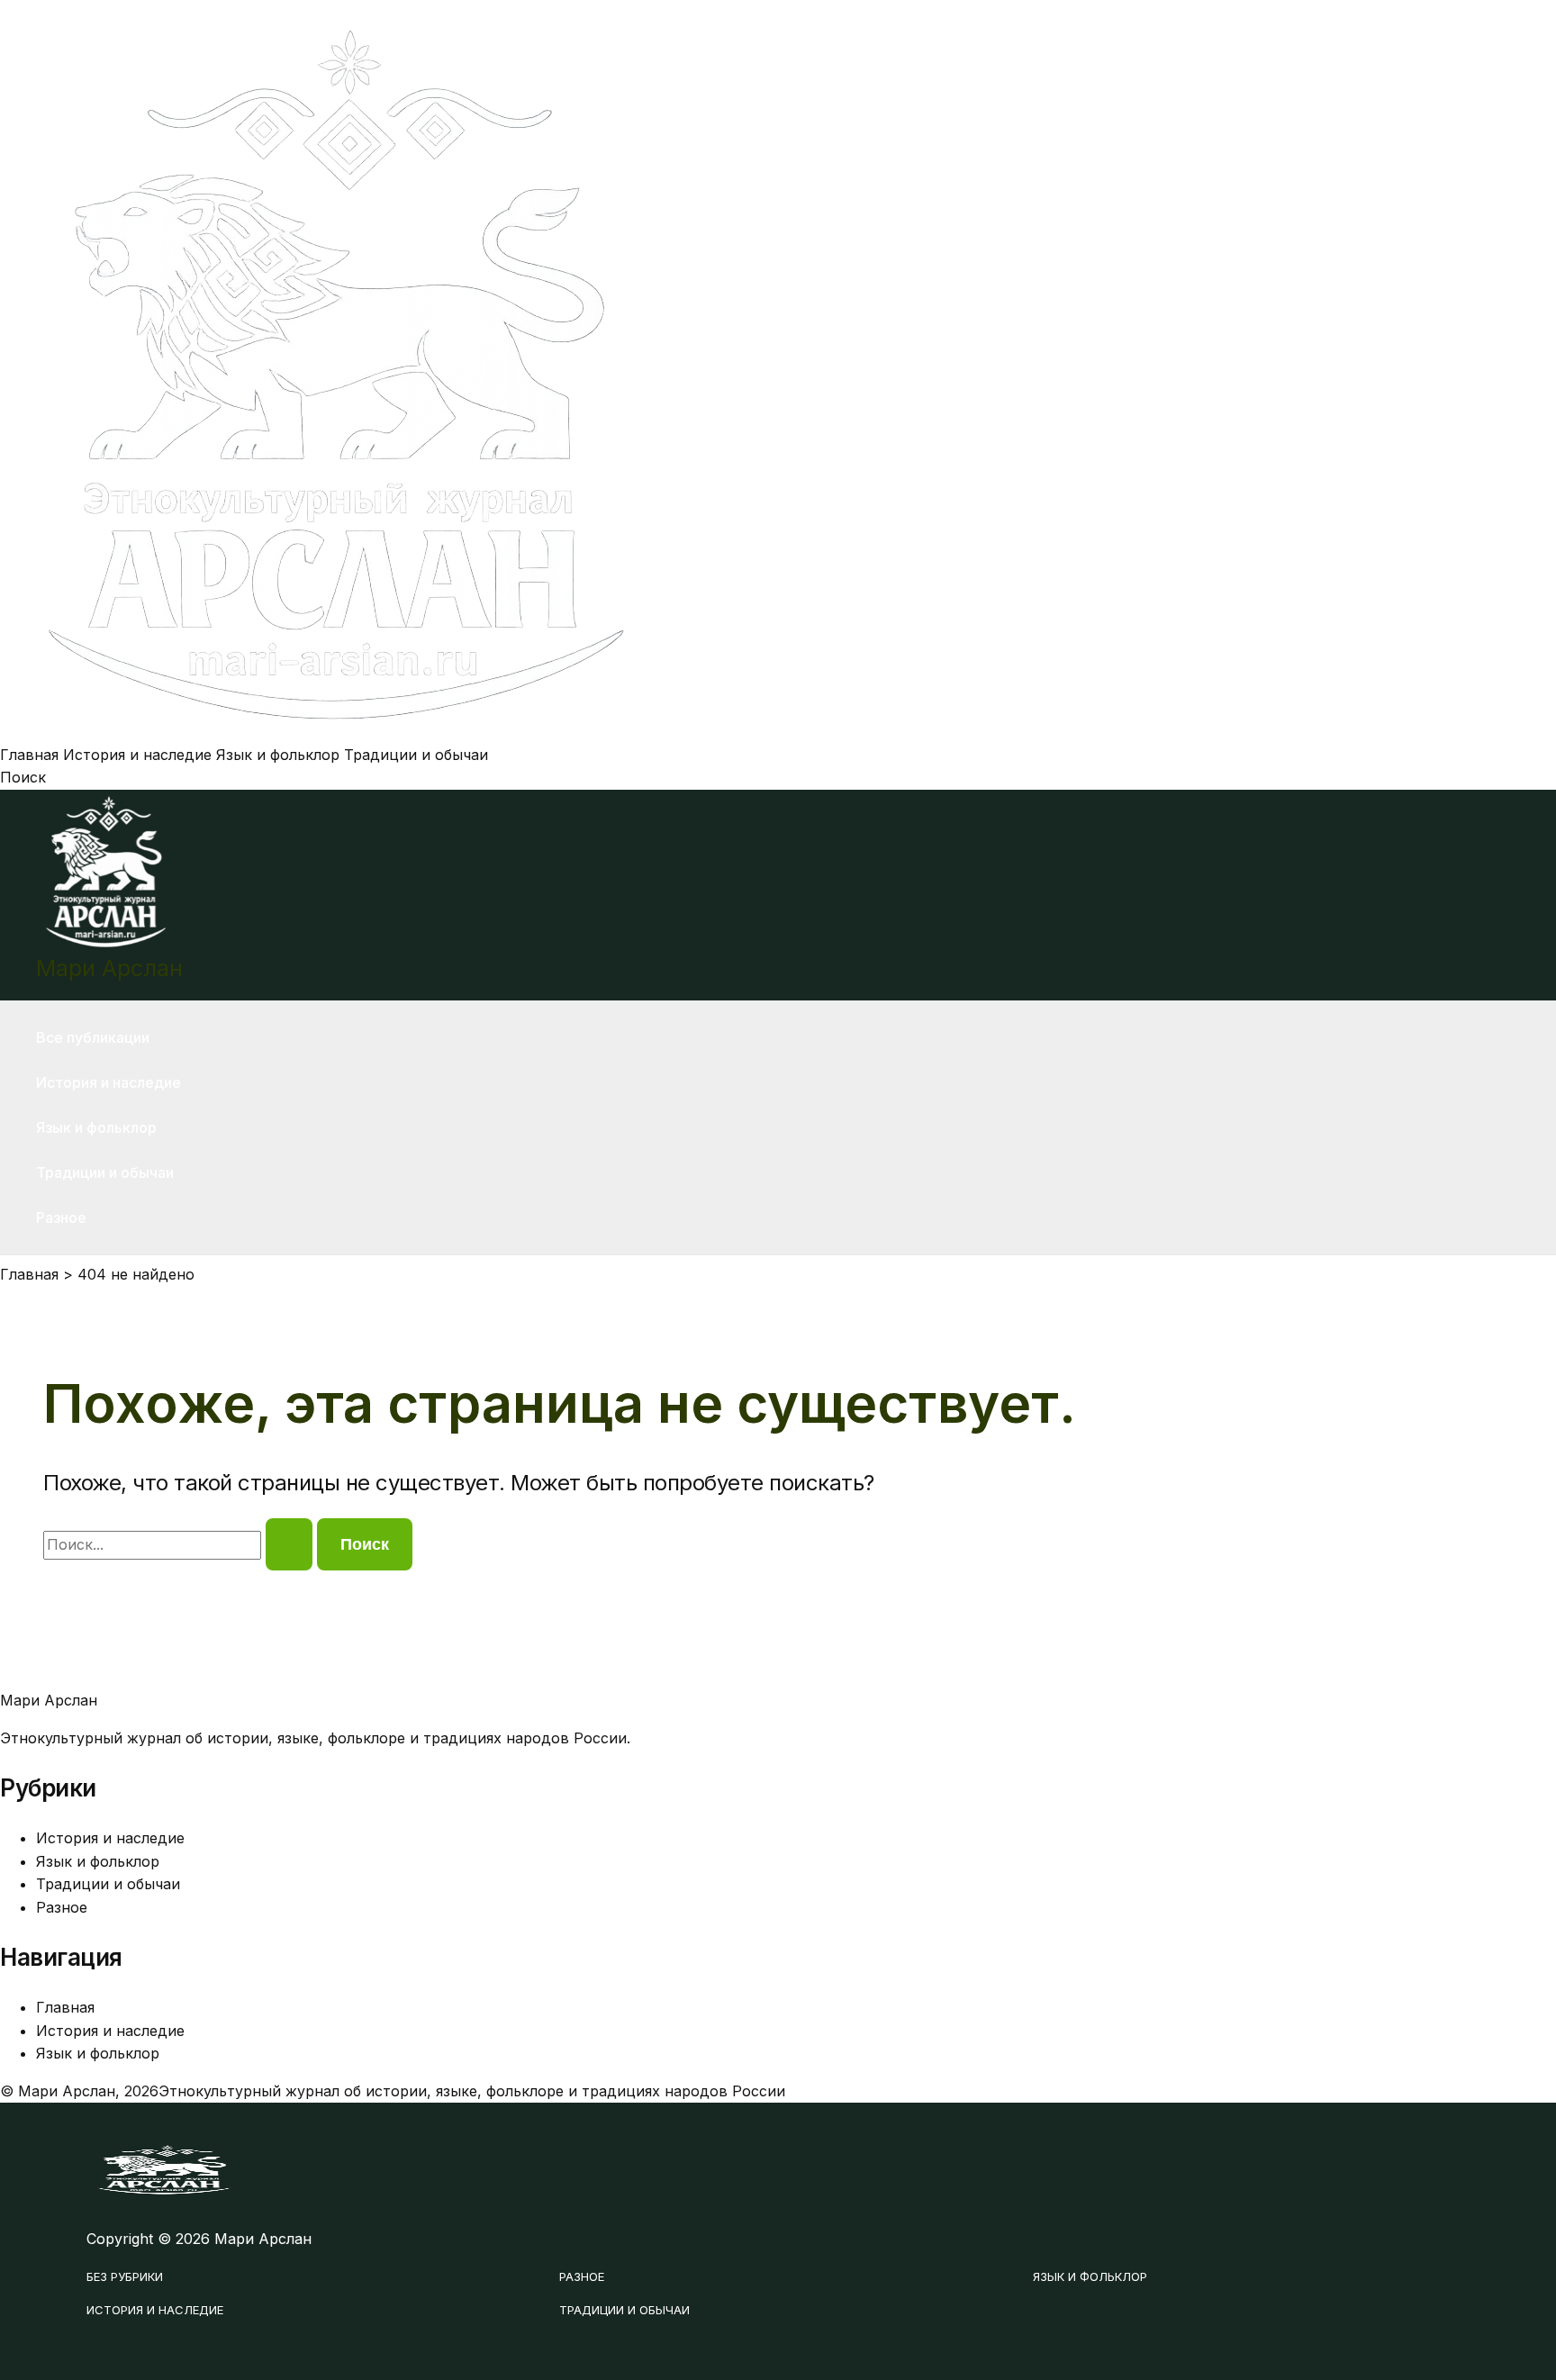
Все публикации (93, 1037)
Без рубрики (125, 2276)
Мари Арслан (109, 968)
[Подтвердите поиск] (289, 1544)
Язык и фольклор (278, 755)
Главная (29, 755)
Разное (61, 1217)
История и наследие (137, 755)
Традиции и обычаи (416, 755)
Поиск (23, 777)
